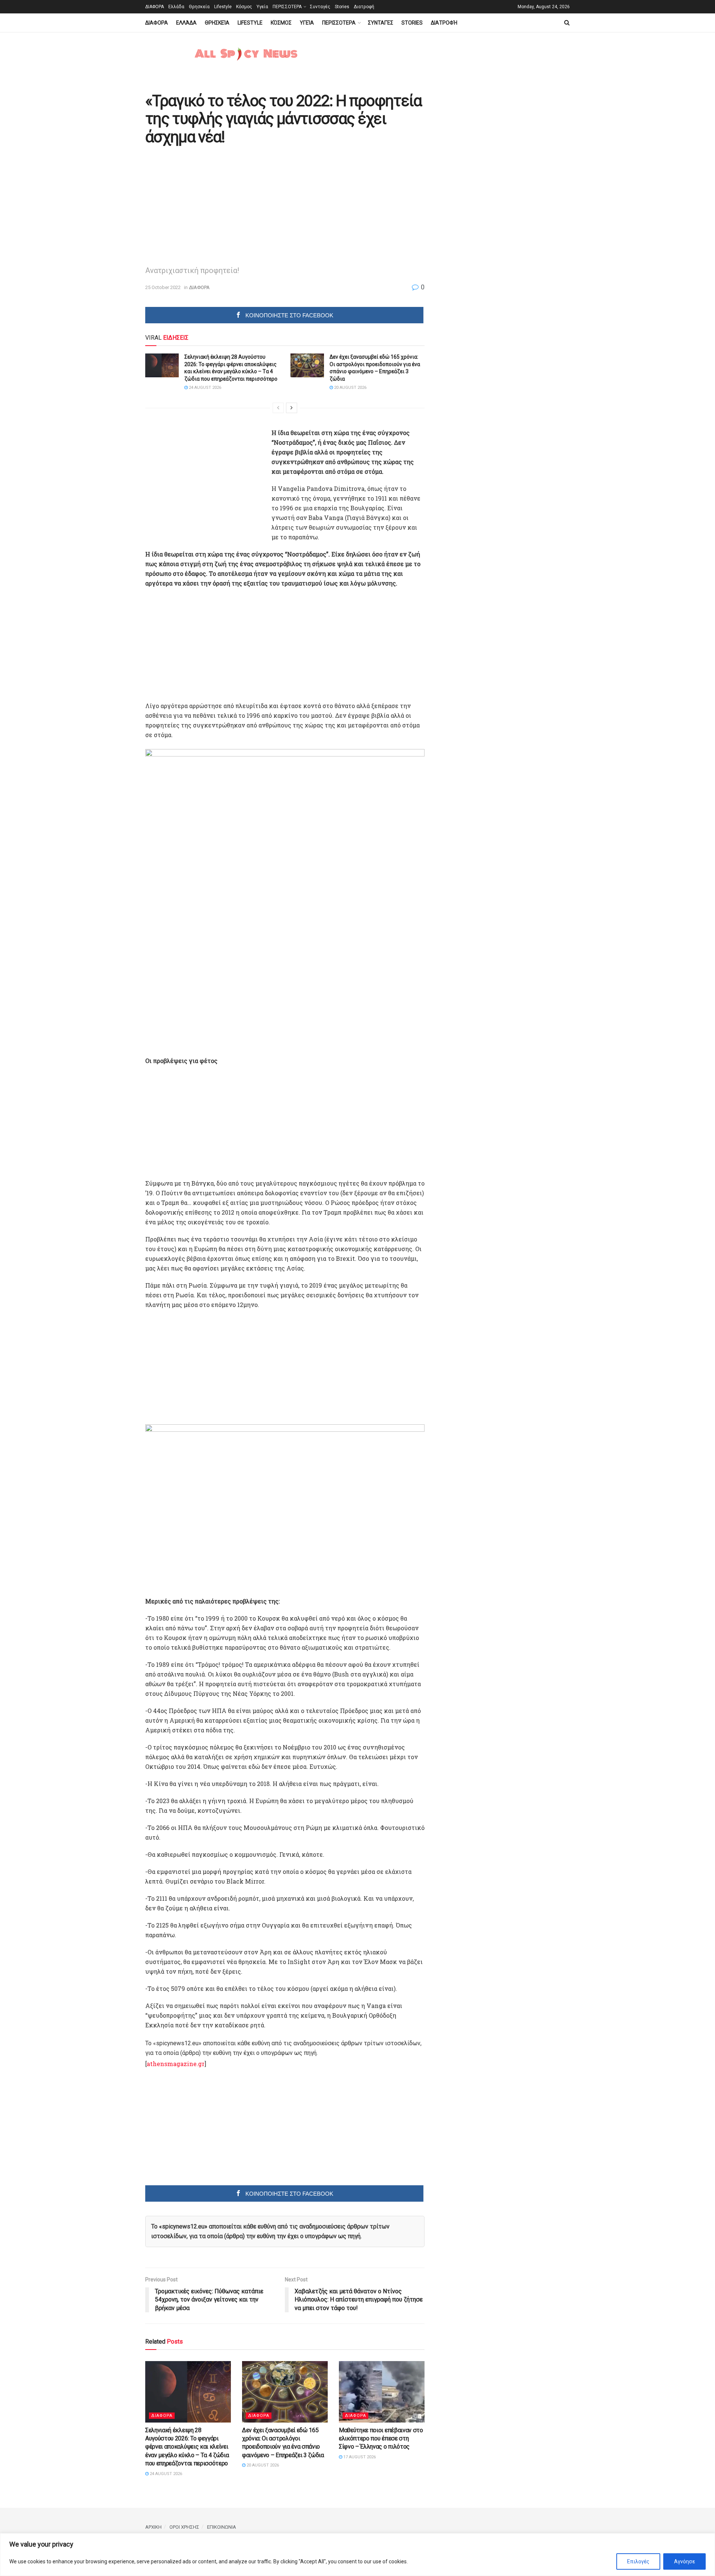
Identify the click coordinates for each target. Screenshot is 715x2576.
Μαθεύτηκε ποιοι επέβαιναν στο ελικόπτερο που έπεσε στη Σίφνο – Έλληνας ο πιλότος (381, 2439)
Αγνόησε (684, 2561)
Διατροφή (364, 7)
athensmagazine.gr (176, 2064)
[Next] (292, 408)
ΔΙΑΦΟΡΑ (155, 7)
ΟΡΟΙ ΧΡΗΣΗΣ (184, 2527)
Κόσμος (244, 7)
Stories (342, 7)
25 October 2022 (163, 287)
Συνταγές (320, 7)
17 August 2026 (359, 2457)
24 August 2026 (204, 388)
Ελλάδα (176, 7)
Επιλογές (638, 2561)
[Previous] (278, 408)
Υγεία (262, 7)
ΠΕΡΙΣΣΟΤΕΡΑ (287, 7)
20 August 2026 (350, 388)
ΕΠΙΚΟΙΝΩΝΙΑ (222, 2527)
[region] (357, 2555)
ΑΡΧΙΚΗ (153, 2527)
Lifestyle (223, 7)
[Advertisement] (208, 204)
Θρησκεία (199, 7)
